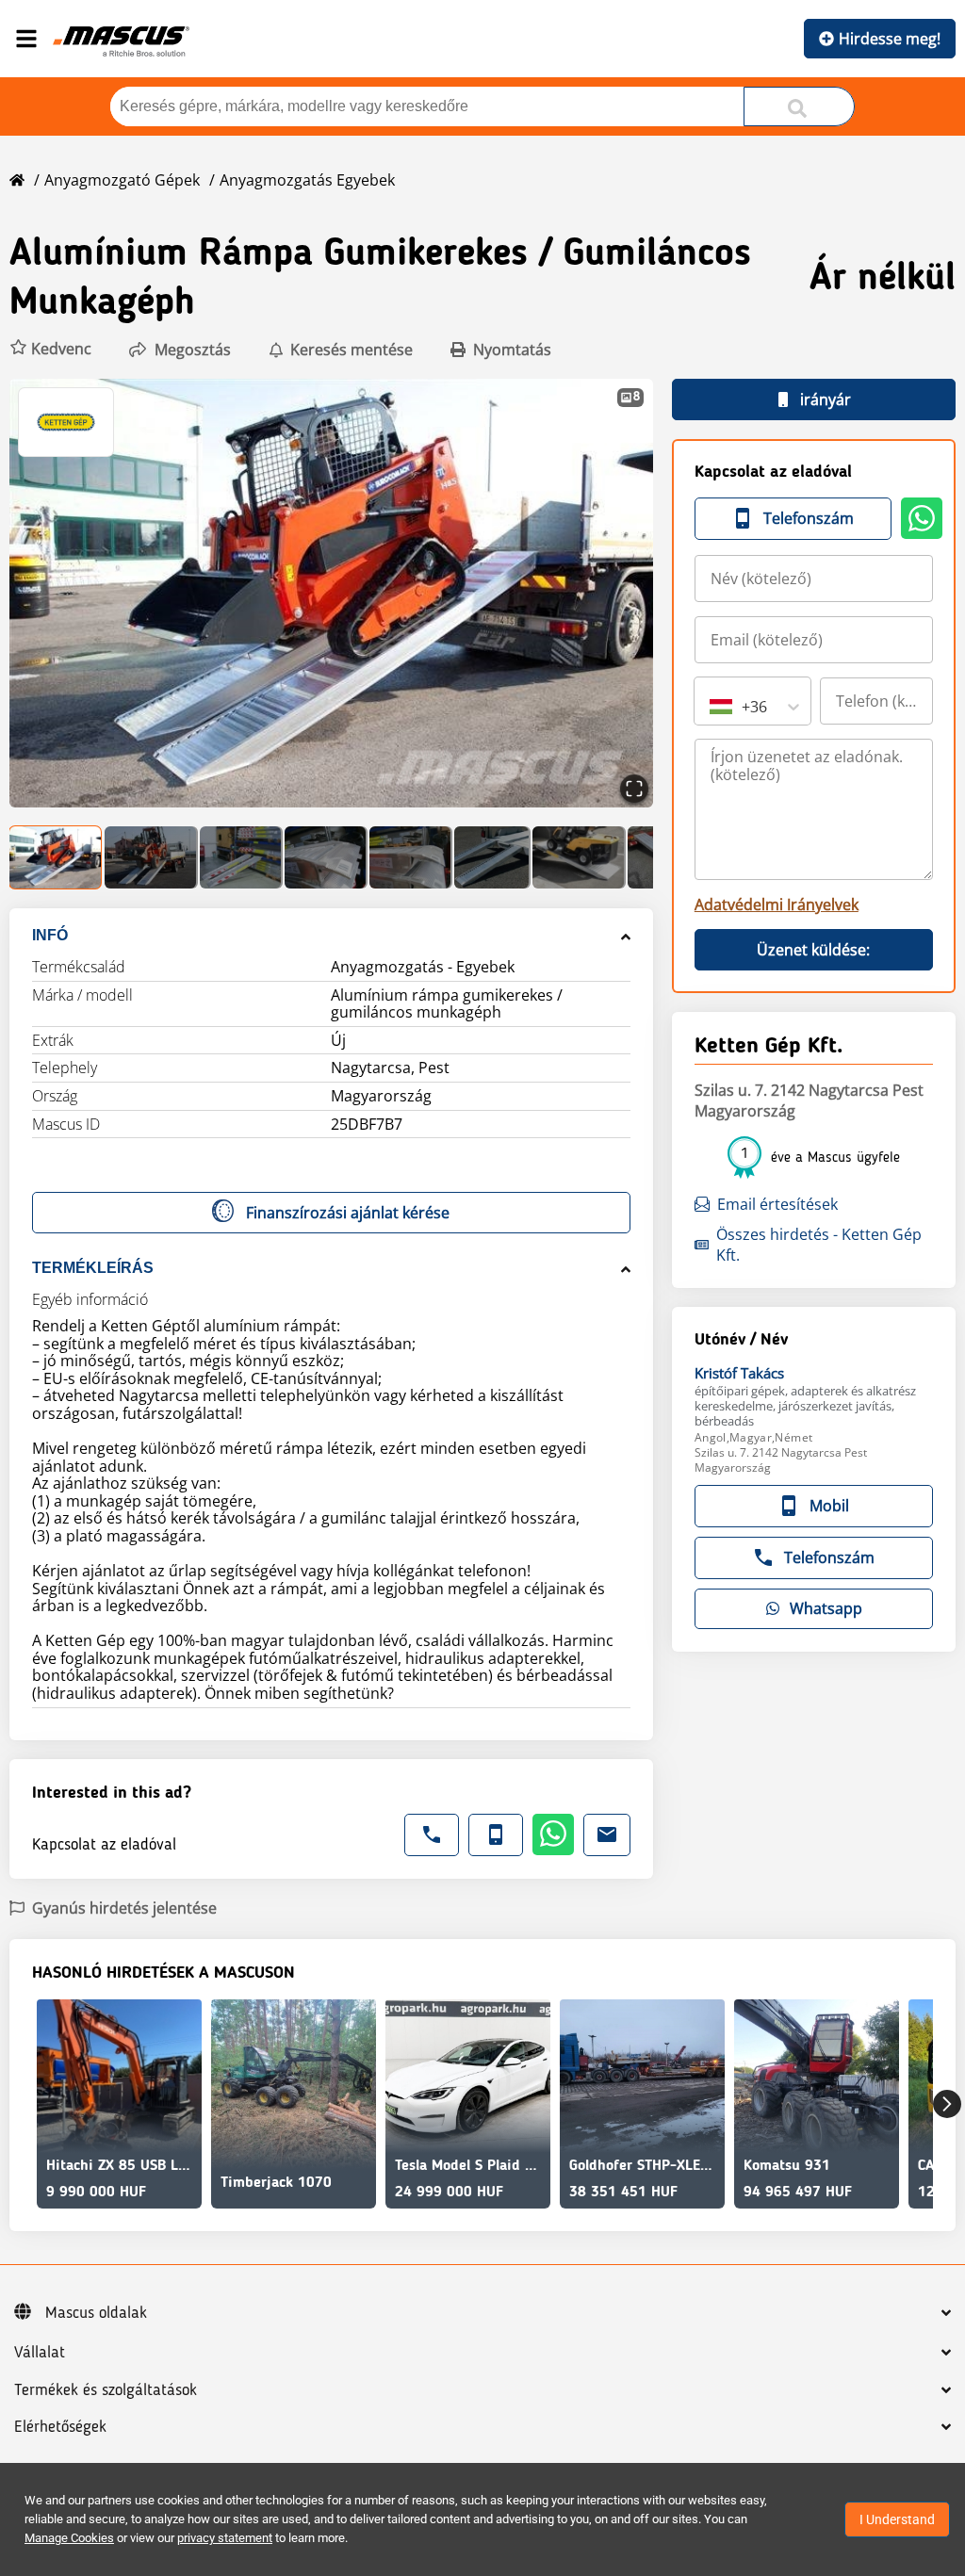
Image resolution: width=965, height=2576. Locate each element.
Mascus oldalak (96, 2313)
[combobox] (711, 707)
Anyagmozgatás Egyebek (307, 180)
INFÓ (50, 935)
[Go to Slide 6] (492, 857)
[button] (50, 349)
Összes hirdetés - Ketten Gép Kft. (819, 1245)
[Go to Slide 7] (579, 857)
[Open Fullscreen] (634, 789)
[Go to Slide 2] (151, 857)
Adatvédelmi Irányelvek (777, 905)
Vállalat (40, 2353)
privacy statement (225, 2538)
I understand (897, 2519)
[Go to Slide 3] (241, 857)
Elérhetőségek (60, 2427)
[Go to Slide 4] (326, 857)
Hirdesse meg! (890, 39)
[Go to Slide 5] (411, 857)
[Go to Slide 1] (56, 857)
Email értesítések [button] (777, 1204)
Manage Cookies (69, 2538)
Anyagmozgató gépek (122, 180)
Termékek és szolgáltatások (106, 2390)
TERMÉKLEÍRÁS (93, 1268)
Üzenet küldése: (813, 950)
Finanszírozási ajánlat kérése (348, 1213)
